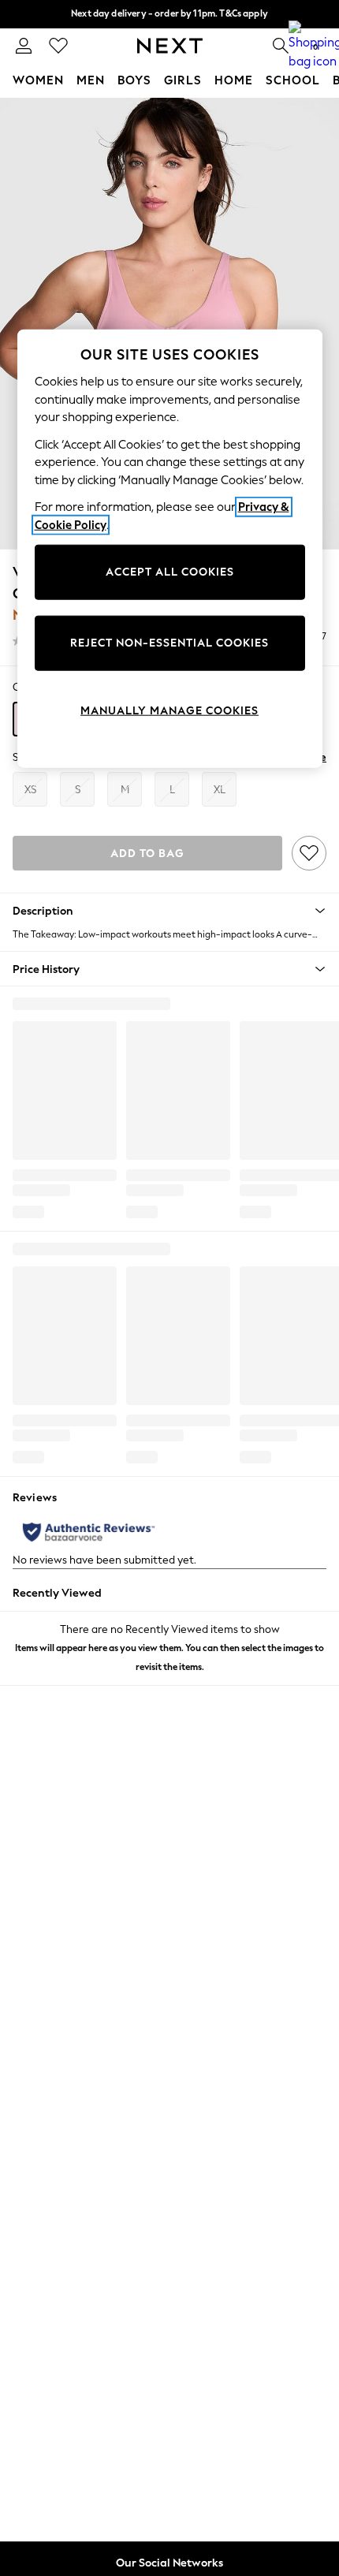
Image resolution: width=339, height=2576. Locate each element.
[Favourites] (58, 46)
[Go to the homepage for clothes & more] (170, 46)
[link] (24, 46)
